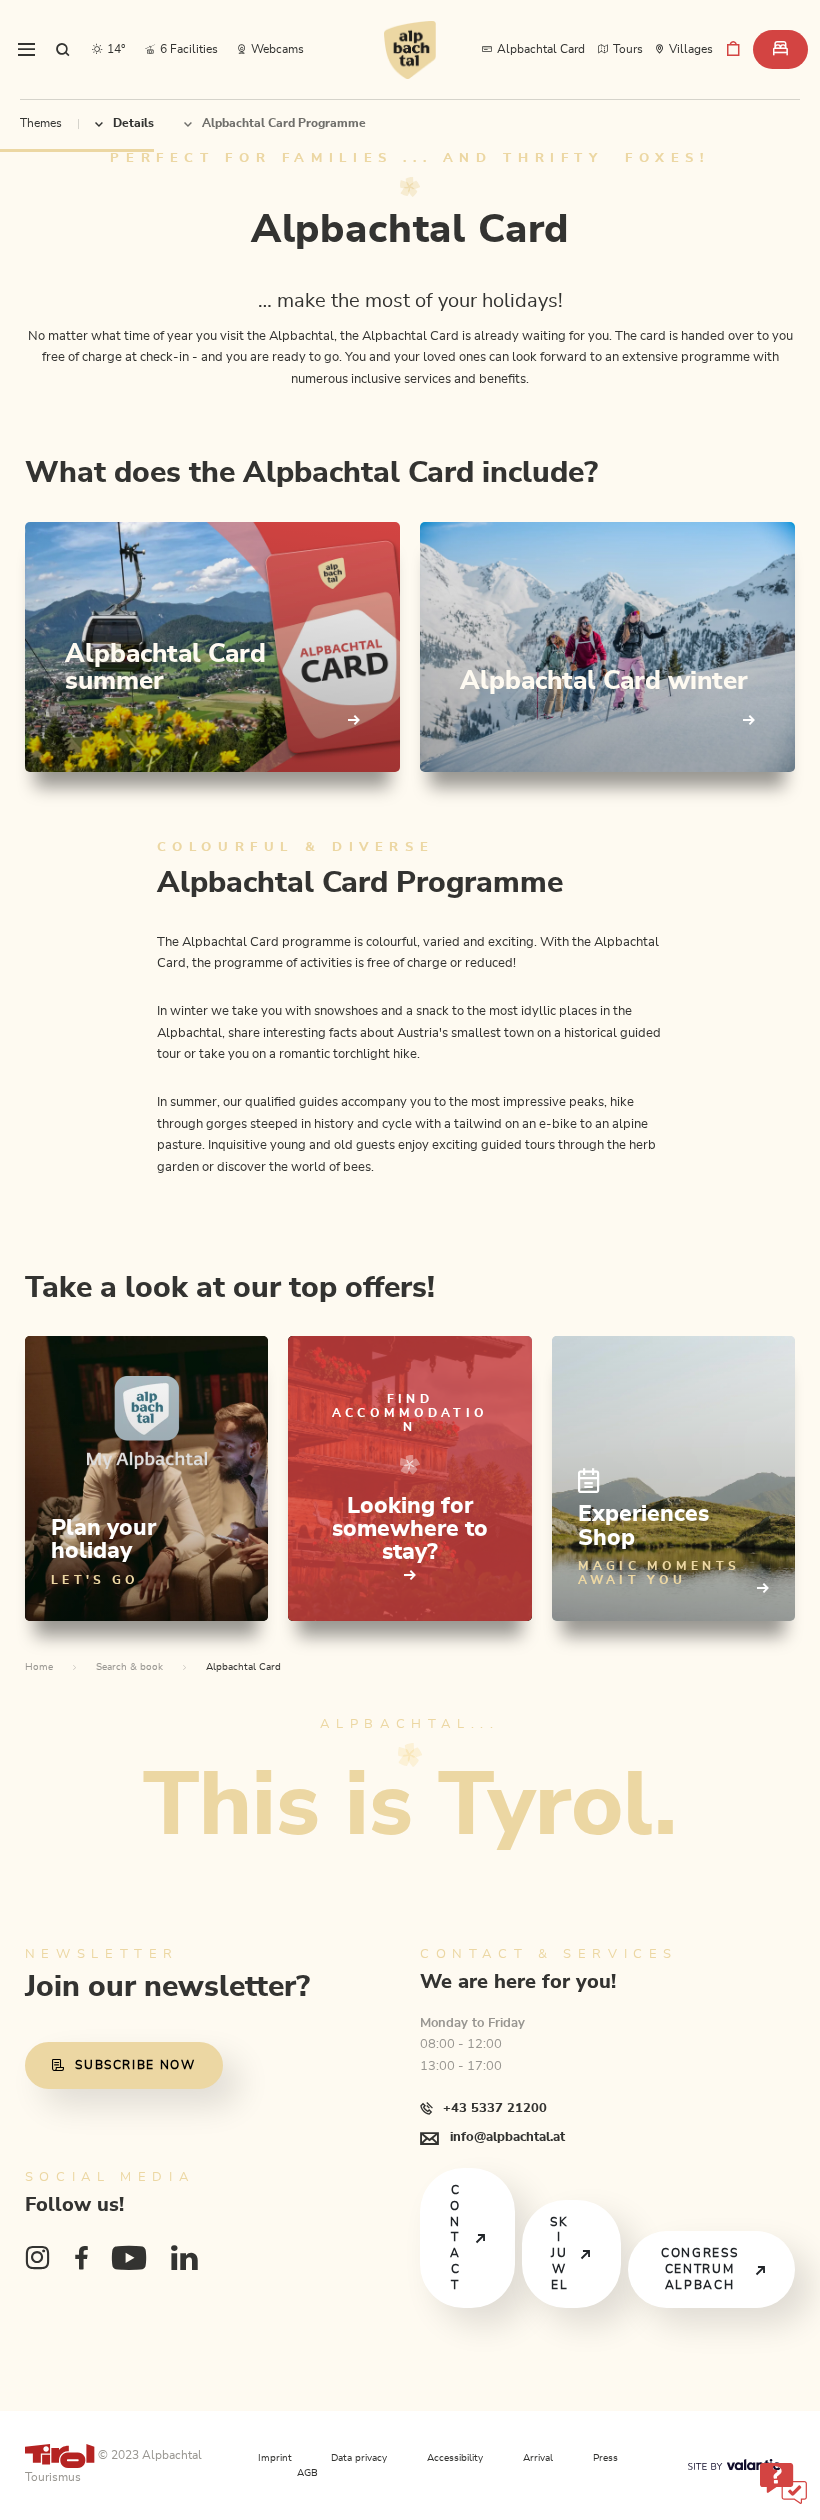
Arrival (538, 2458)
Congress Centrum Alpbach (699, 2269)
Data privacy (359, 2458)
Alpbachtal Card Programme (284, 123)
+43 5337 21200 (495, 2108)
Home (39, 1667)
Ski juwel (559, 2254)
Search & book (129, 1667)
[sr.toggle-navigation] (26, 50)
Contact (455, 2237)
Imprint (275, 2458)
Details (133, 123)
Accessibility (455, 2458)
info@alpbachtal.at (507, 2137)
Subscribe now (135, 2065)
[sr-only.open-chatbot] (783, 2481)
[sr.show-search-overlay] (63, 50)
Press (605, 2458)
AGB (307, 2473)
